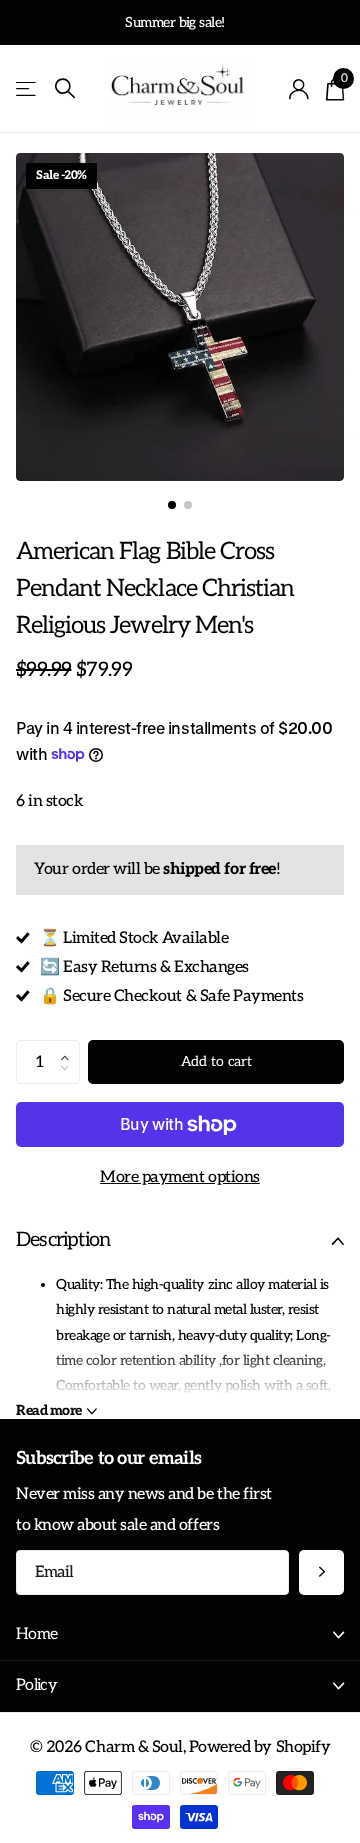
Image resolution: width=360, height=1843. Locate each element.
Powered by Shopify (259, 1747)
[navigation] (172, 505)
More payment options (179, 1177)
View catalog (27, 89)
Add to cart (216, 1061)
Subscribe (321, 1572)
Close (180, 1636)
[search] (65, 88)
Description (63, 1240)
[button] (70, 1046)
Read (49, 1410)
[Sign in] (299, 89)
